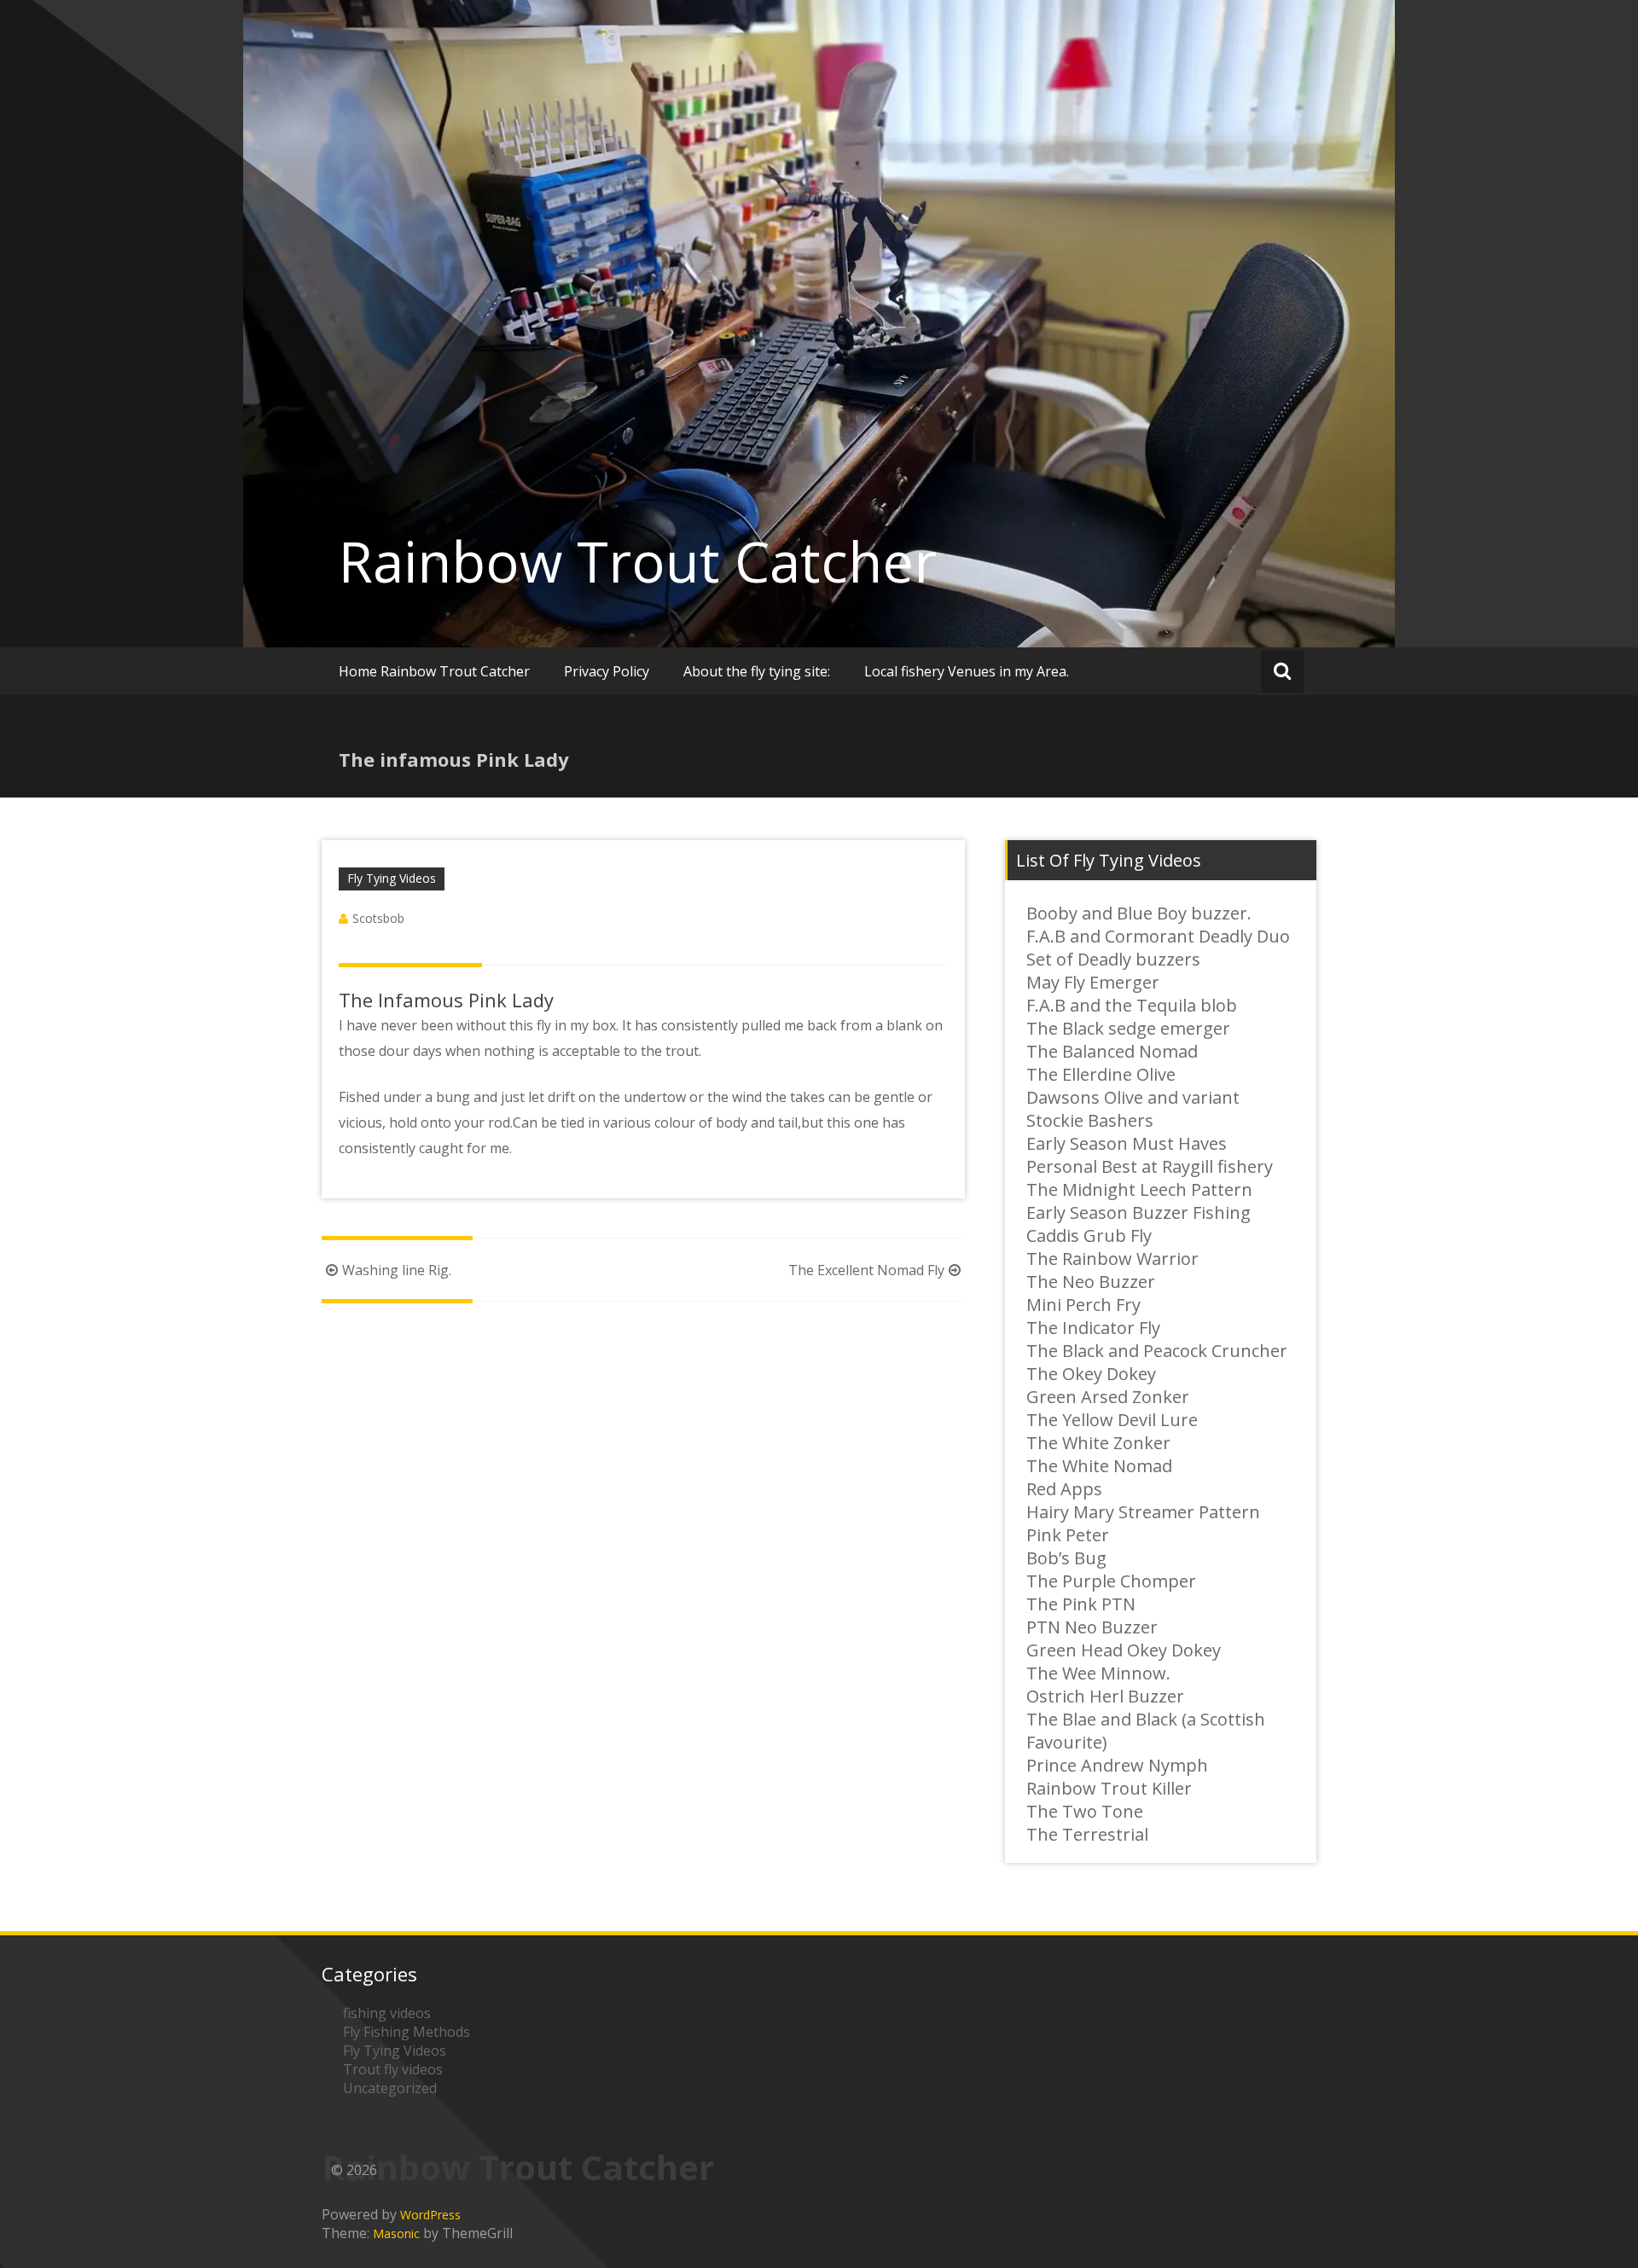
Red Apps (1064, 1489)
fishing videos (387, 2013)
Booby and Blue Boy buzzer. (1139, 913)
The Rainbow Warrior (1112, 1259)
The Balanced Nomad (1112, 1051)
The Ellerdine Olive (1101, 1074)
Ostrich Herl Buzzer (1105, 1696)
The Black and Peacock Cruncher (1157, 1351)
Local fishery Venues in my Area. (967, 671)
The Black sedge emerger (1128, 1028)
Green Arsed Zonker (1108, 1397)
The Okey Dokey (1091, 1374)
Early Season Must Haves (1127, 1143)
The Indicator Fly (1093, 1328)
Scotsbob (378, 918)
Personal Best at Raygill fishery (1150, 1166)
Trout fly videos (393, 2069)
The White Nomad (1099, 1466)
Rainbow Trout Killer (1109, 1788)
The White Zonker (1098, 1443)
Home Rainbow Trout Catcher (434, 671)
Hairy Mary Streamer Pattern (1143, 1512)
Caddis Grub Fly (1089, 1236)
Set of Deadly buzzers (1113, 959)
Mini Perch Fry (1083, 1305)
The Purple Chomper (1111, 1581)
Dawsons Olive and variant (1133, 1097)
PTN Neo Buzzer (1092, 1627)
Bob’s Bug (1066, 1558)
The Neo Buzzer (1091, 1282)
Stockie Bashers (1090, 1120)
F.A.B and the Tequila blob (1132, 1005)
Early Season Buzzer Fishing (1138, 1212)
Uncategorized (390, 2088)
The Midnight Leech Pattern (1139, 1189)
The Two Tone (1085, 1811)
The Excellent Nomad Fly (866, 1270)
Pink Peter (1068, 1535)
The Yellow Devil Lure (1112, 1420)
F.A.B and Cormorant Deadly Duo (1158, 936)
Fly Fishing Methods (407, 2032)
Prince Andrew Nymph (1117, 1765)
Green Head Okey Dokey (1124, 1650)
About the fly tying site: (757, 671)
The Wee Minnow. (1098, 1673)
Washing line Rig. (397, 1270)
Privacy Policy (607, 671)
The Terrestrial (1087, 1834)
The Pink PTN (1081, 1604)
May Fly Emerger (1093, 982)
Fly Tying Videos (392, 878)
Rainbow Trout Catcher (638, 561)
